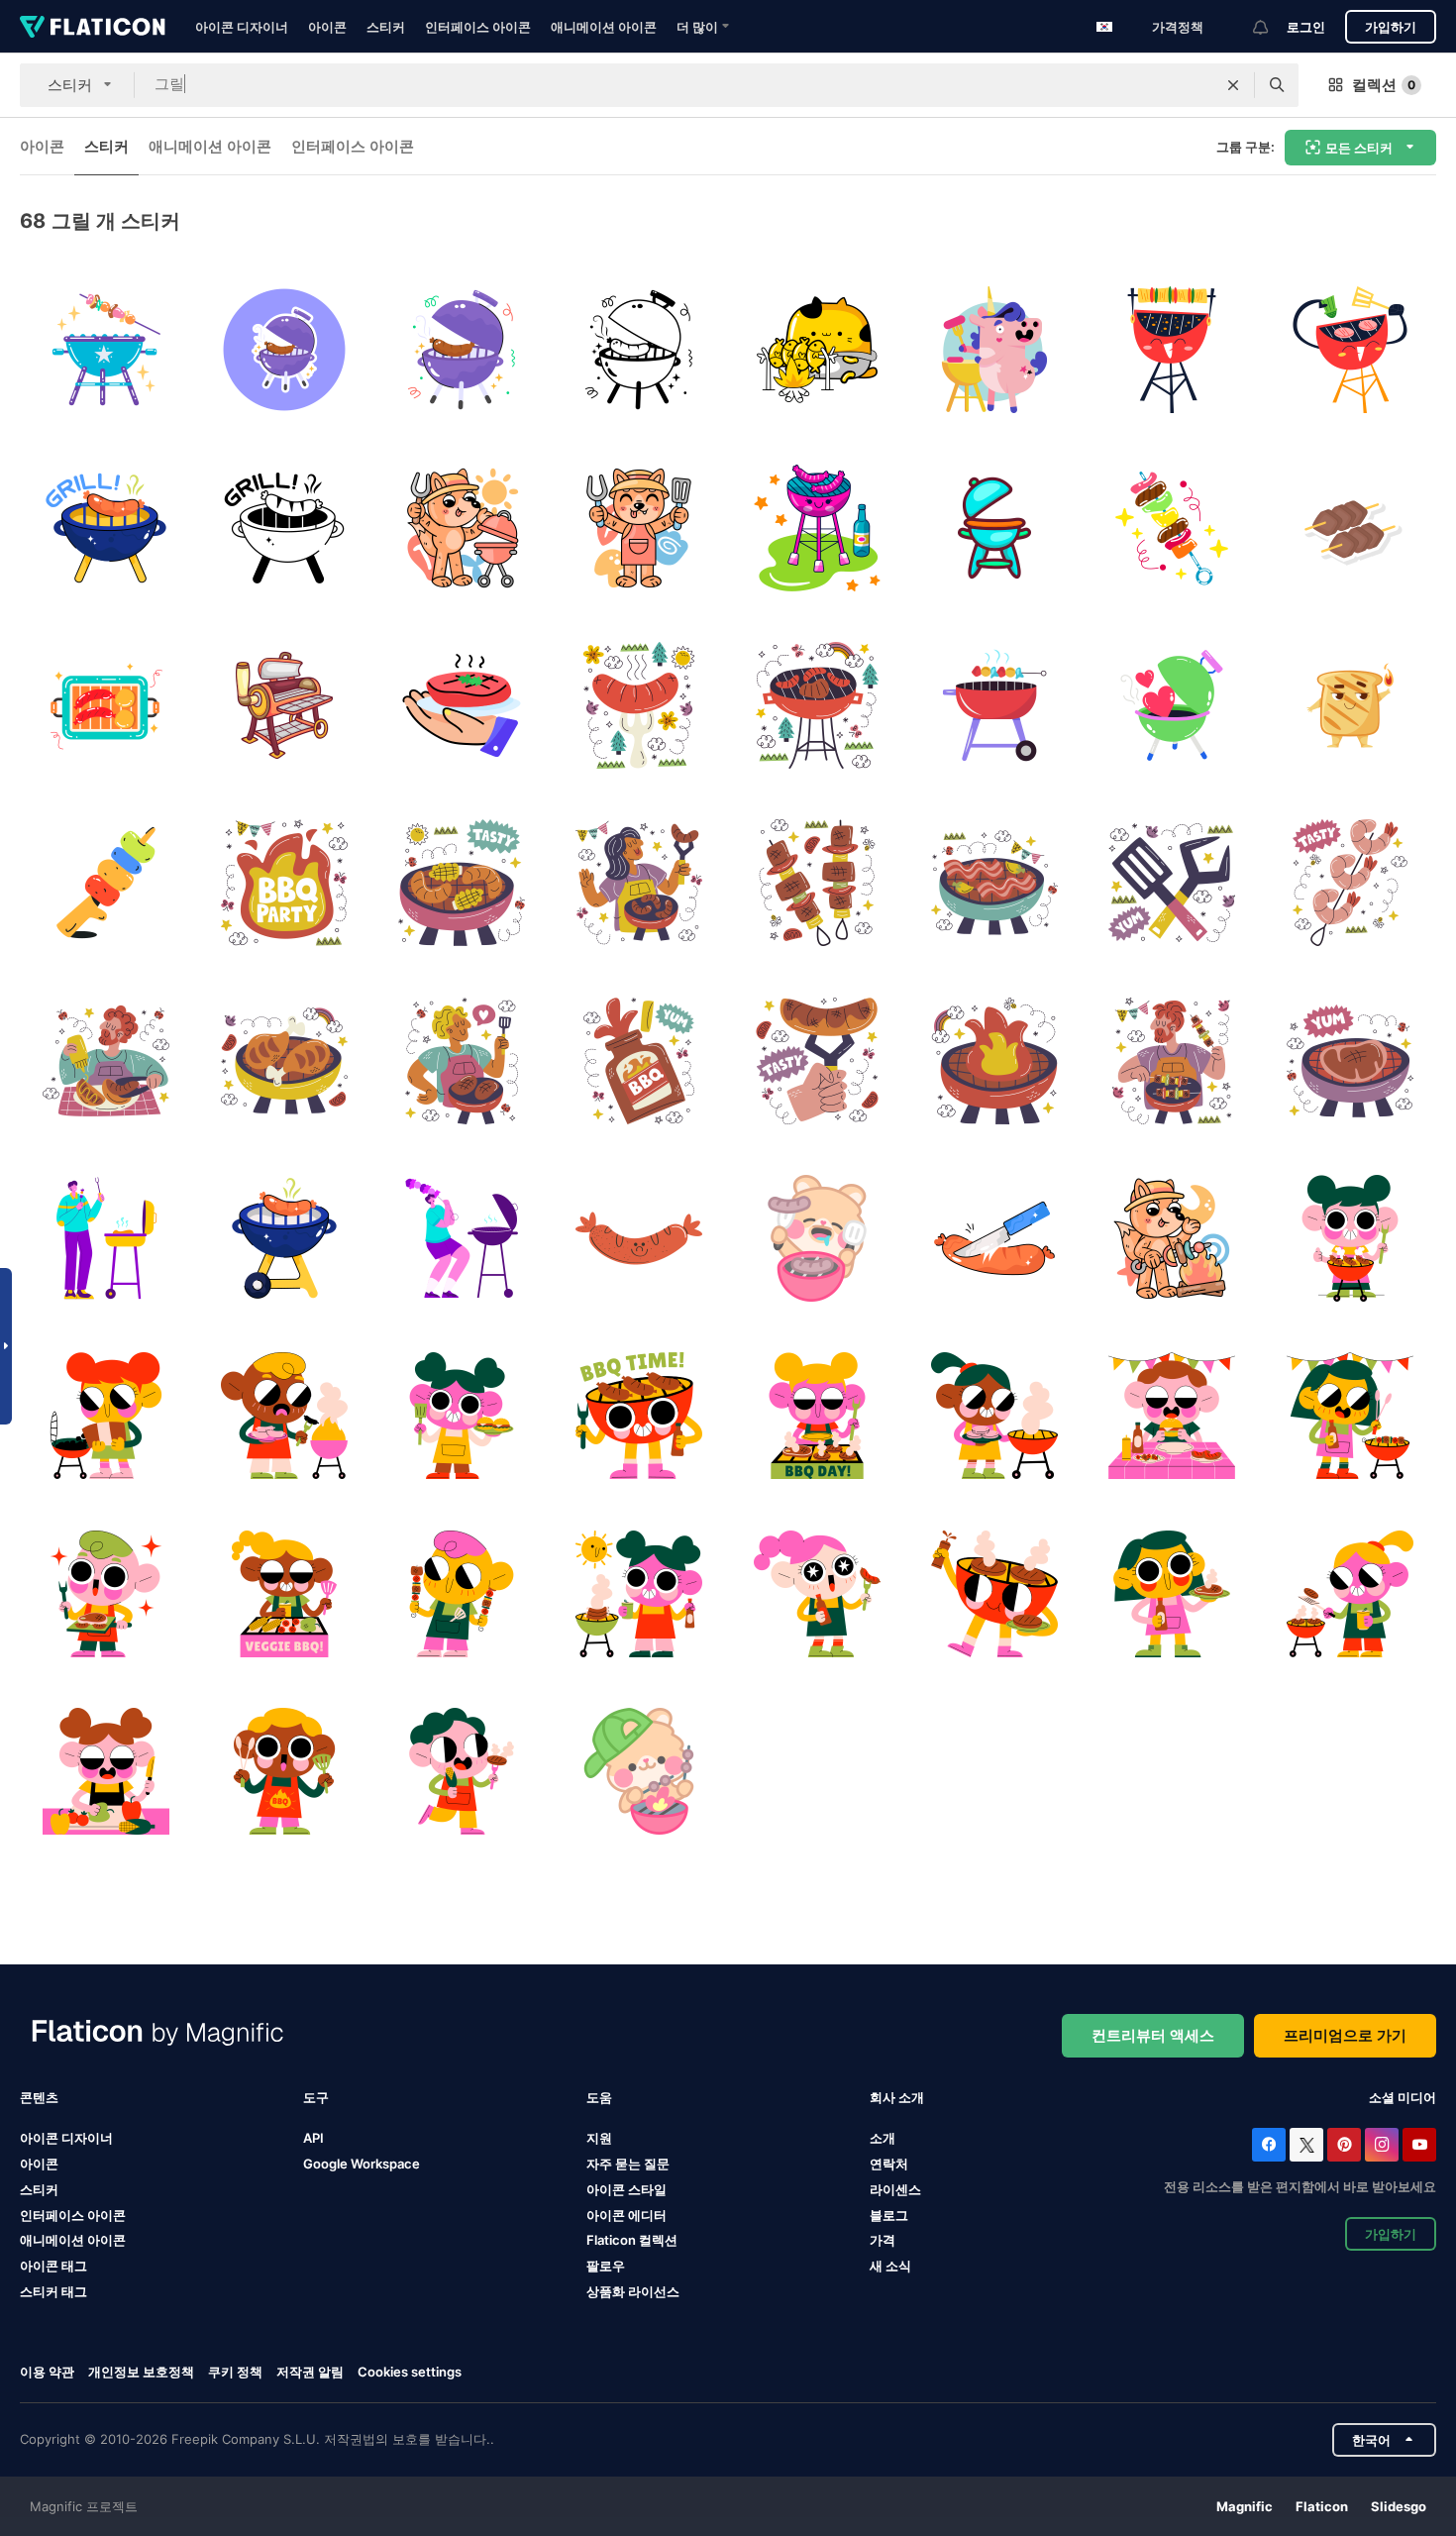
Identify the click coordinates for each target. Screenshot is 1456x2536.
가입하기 (1391, 27)
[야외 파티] (106, 705)
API (313, 2138)
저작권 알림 (310, 2372)
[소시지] (817, 1061)
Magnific (1245, 2506)
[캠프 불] (1172, 1238)
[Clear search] (1233, 85)
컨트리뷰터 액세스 (1153, 2035)
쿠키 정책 (235, 2372)
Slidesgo (1399, 2506)
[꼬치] (817, 883)
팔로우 (606, 2266)
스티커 (386, 27)
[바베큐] (817, 527)
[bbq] (1172, 705)
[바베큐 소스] (639, 1061)
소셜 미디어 (1403, 2097)
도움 (599, 2097)
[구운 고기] (462, 705)
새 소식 (890, 2266)
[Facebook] (1269, 2145)
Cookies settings (410, 2372)
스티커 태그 (53, 2291)
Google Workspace (362, 2164)
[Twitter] (1306, 2145)
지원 (599, 2138)
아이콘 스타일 (626, 2189)
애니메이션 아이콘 (604, 27)
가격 (883, 2240)
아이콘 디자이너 (242, 27)
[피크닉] (639, 705)
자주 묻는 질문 (628, 2164)
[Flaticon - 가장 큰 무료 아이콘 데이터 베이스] (93, 27)
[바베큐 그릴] (283, 350)
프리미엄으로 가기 (1345, 2035)
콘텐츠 (39, 2097)
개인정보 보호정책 (141, 2372)
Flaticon (1322, 2506)
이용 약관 (47, 2372)
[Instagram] (1382, 2145)
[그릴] (817, 350)
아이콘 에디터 (626, 2215)
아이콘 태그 (53, 2266)
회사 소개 (897, 2097)
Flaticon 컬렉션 (632, 2240)
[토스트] (1350, 705)
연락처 (889, 2164)
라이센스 (895, 2189)
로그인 (1306, 27)
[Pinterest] (1344, 2145)
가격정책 (1178, 27)
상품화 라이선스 (633, 2291)
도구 (316, 2097)
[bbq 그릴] (106, 350)
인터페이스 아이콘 (478, 27)
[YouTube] (1419, 2145)
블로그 (889, 2215)
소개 (883, 2138)
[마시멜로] (106, 883)
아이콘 (327, 27)
